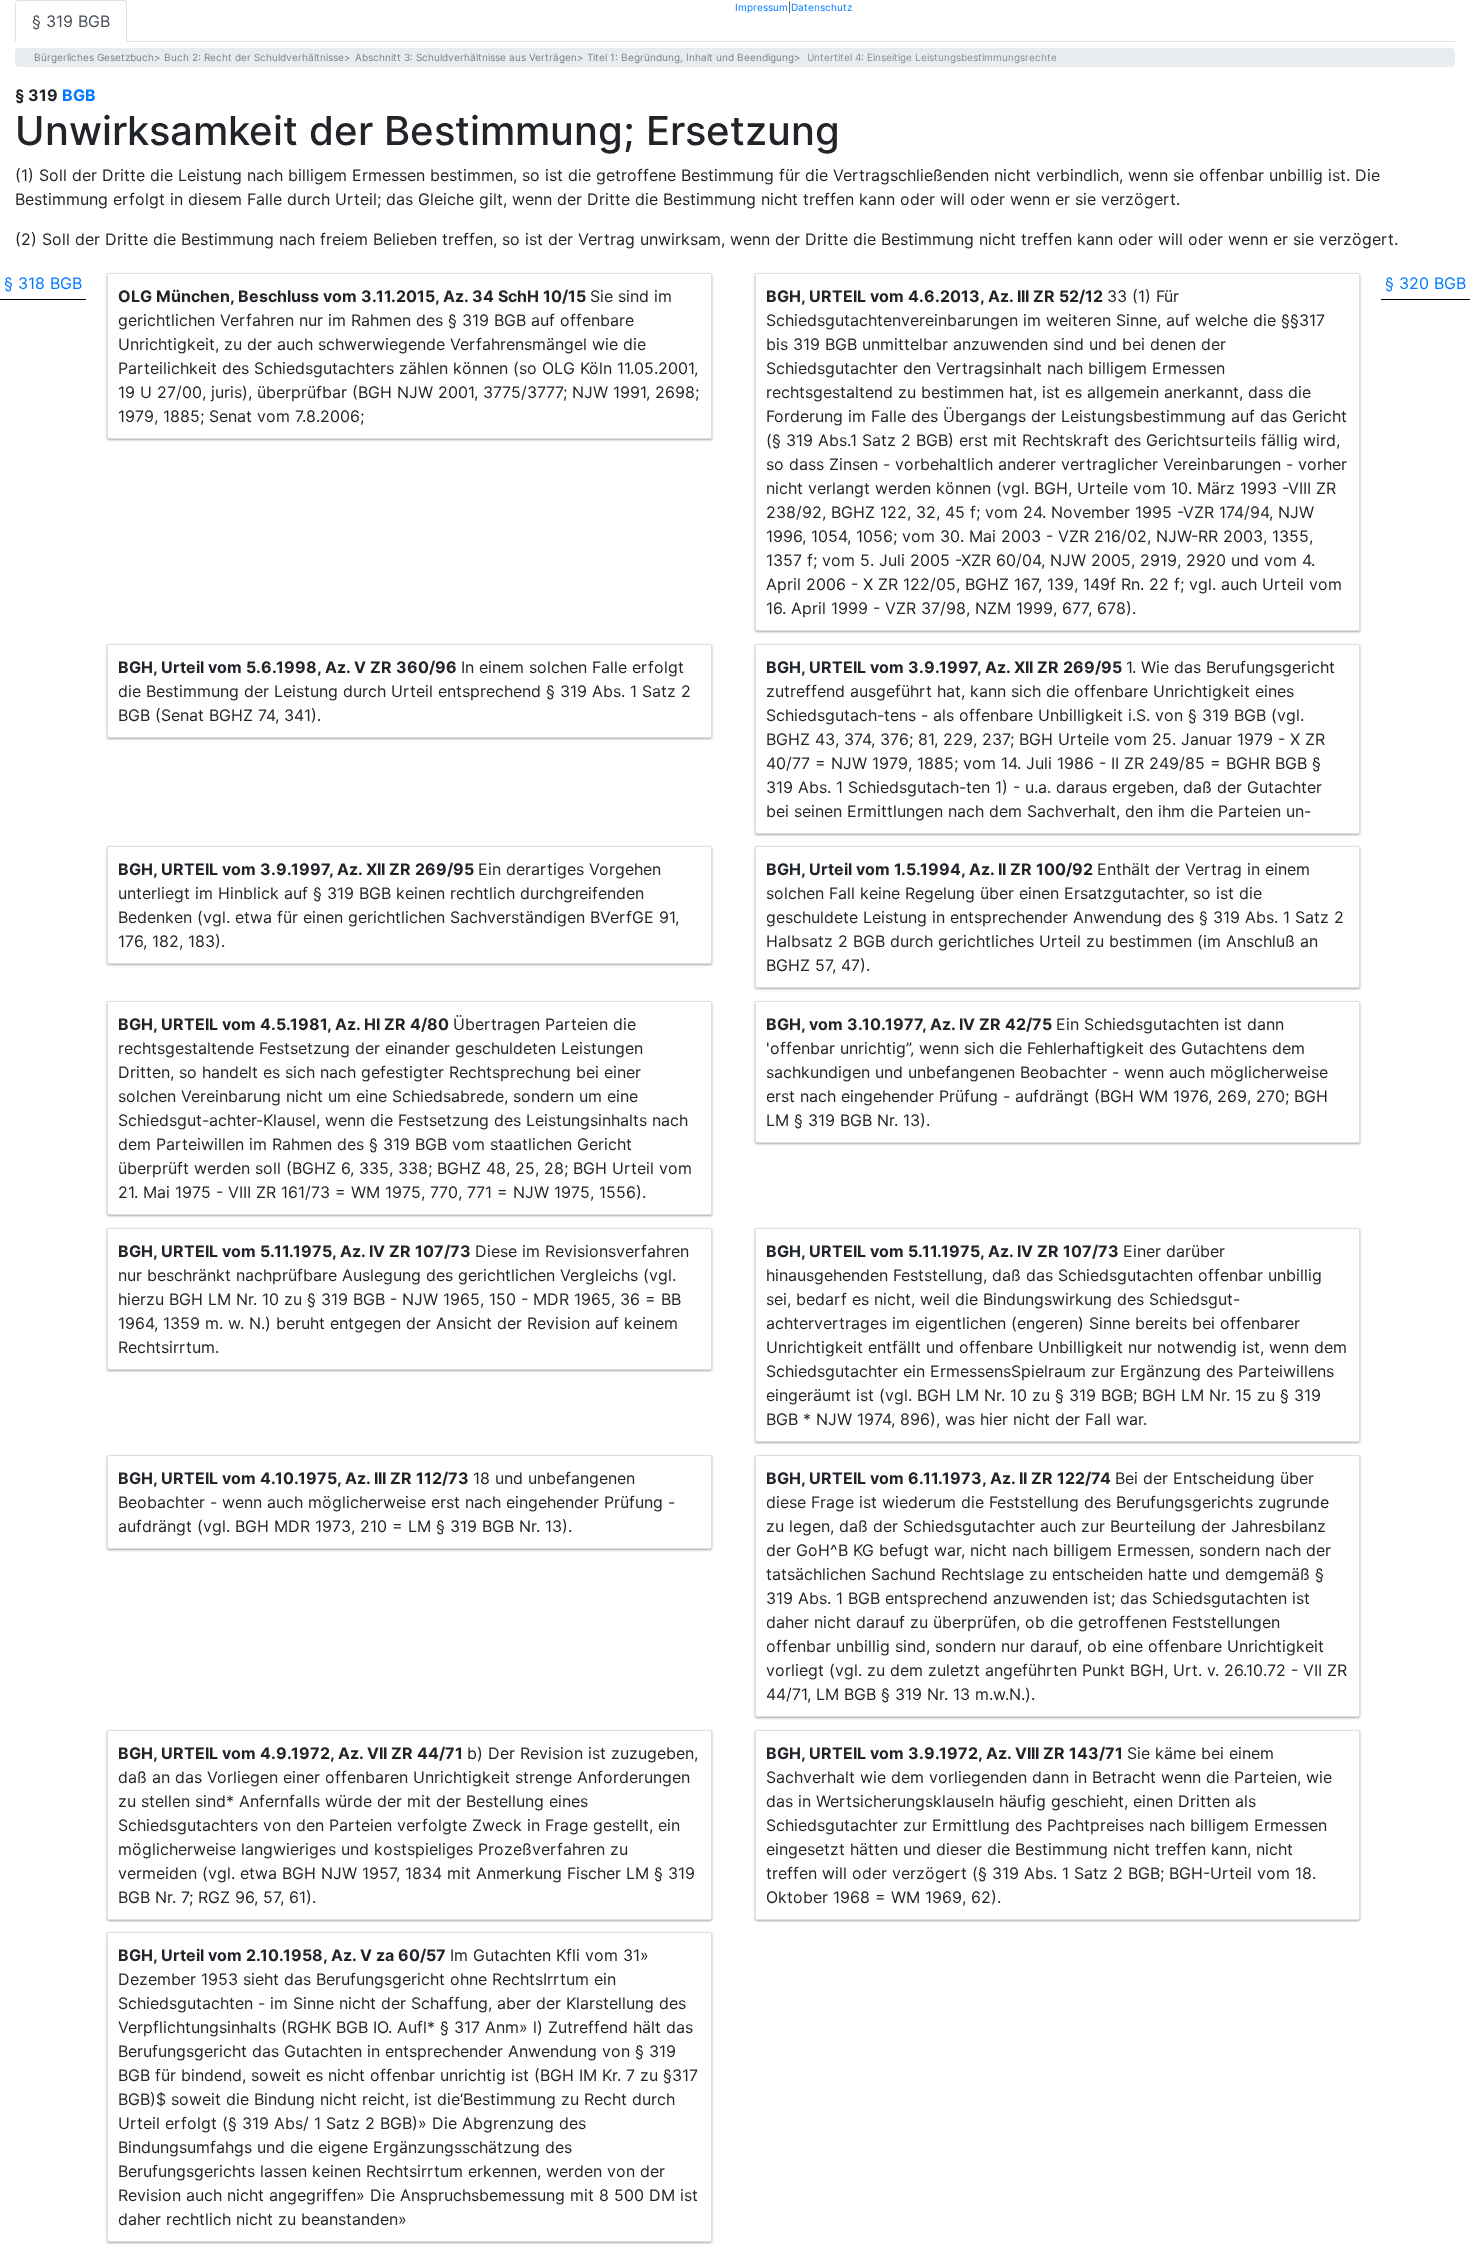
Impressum (761, 6)
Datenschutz (821, 6)
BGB (79, 95)
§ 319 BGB (71, 21)
